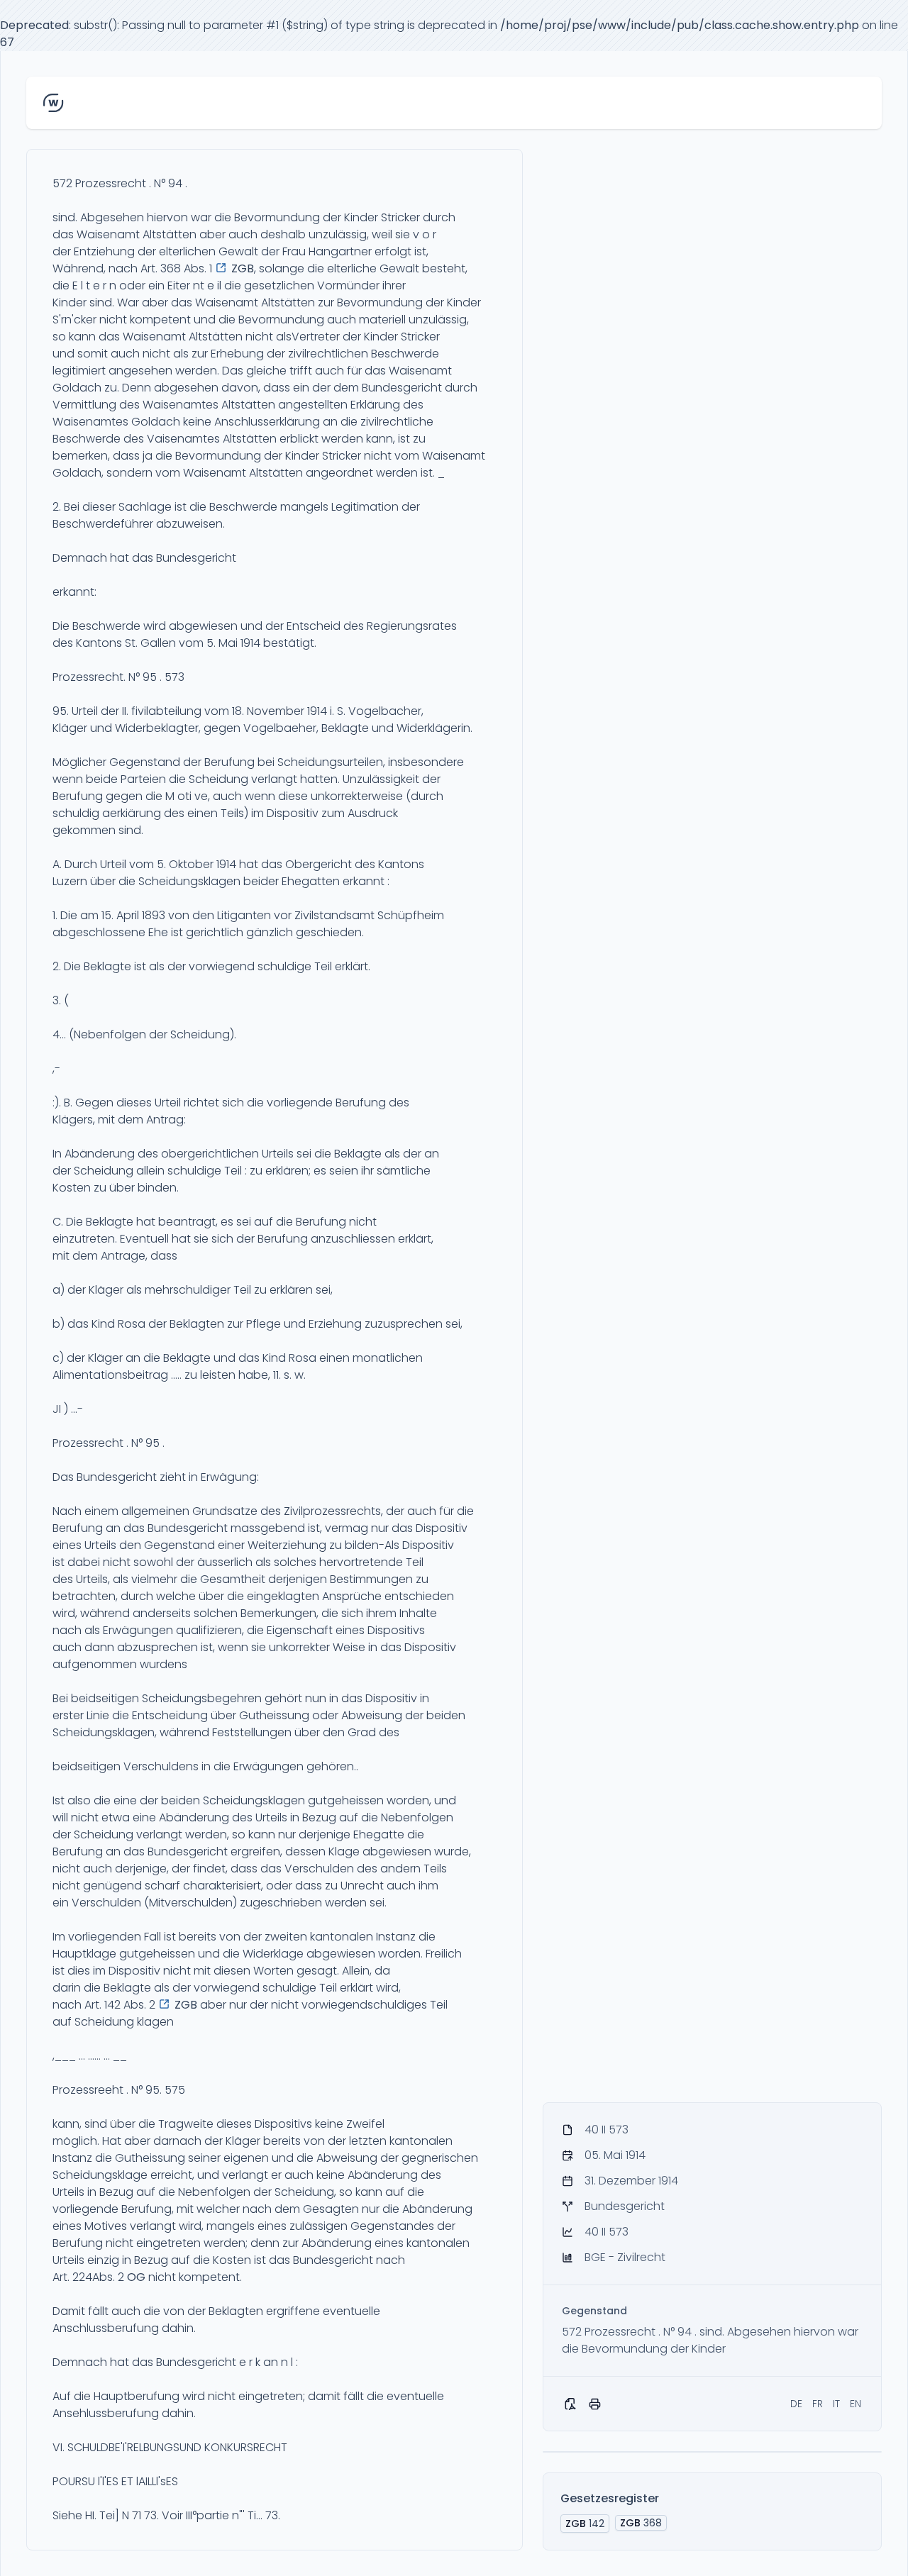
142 (585, 2524)
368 (641, 2523)
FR (818, 2404)
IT (836, 2404)
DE (796, 2404)
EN (856, 2404)
